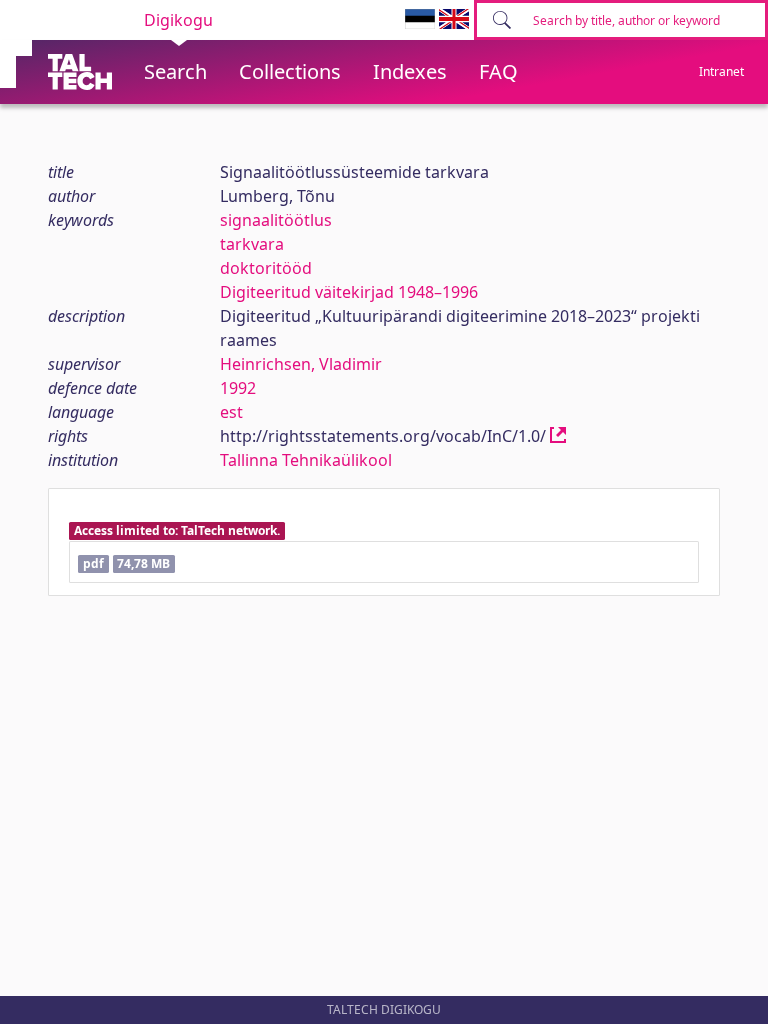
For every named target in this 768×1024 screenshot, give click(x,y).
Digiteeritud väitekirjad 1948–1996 (349, 292)
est (231, 412)
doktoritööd (266, 268)
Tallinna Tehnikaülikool (306, 460)
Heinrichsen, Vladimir (301, 364)
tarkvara (252, 244)
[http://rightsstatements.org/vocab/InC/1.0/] (558, 436)
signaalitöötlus (276, 220)
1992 (238, 388)
